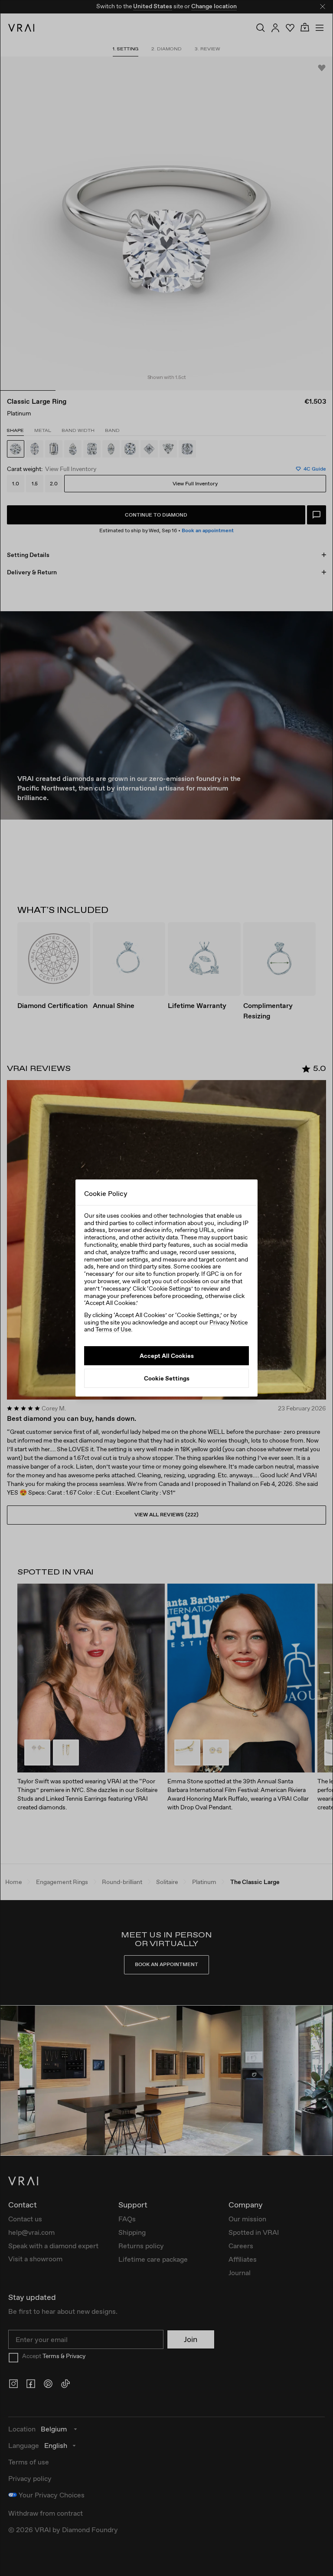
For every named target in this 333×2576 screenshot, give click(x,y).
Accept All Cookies (167, 1356)
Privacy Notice (229, 1322)
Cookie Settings (167, 1378)
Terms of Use (113, 1329)
